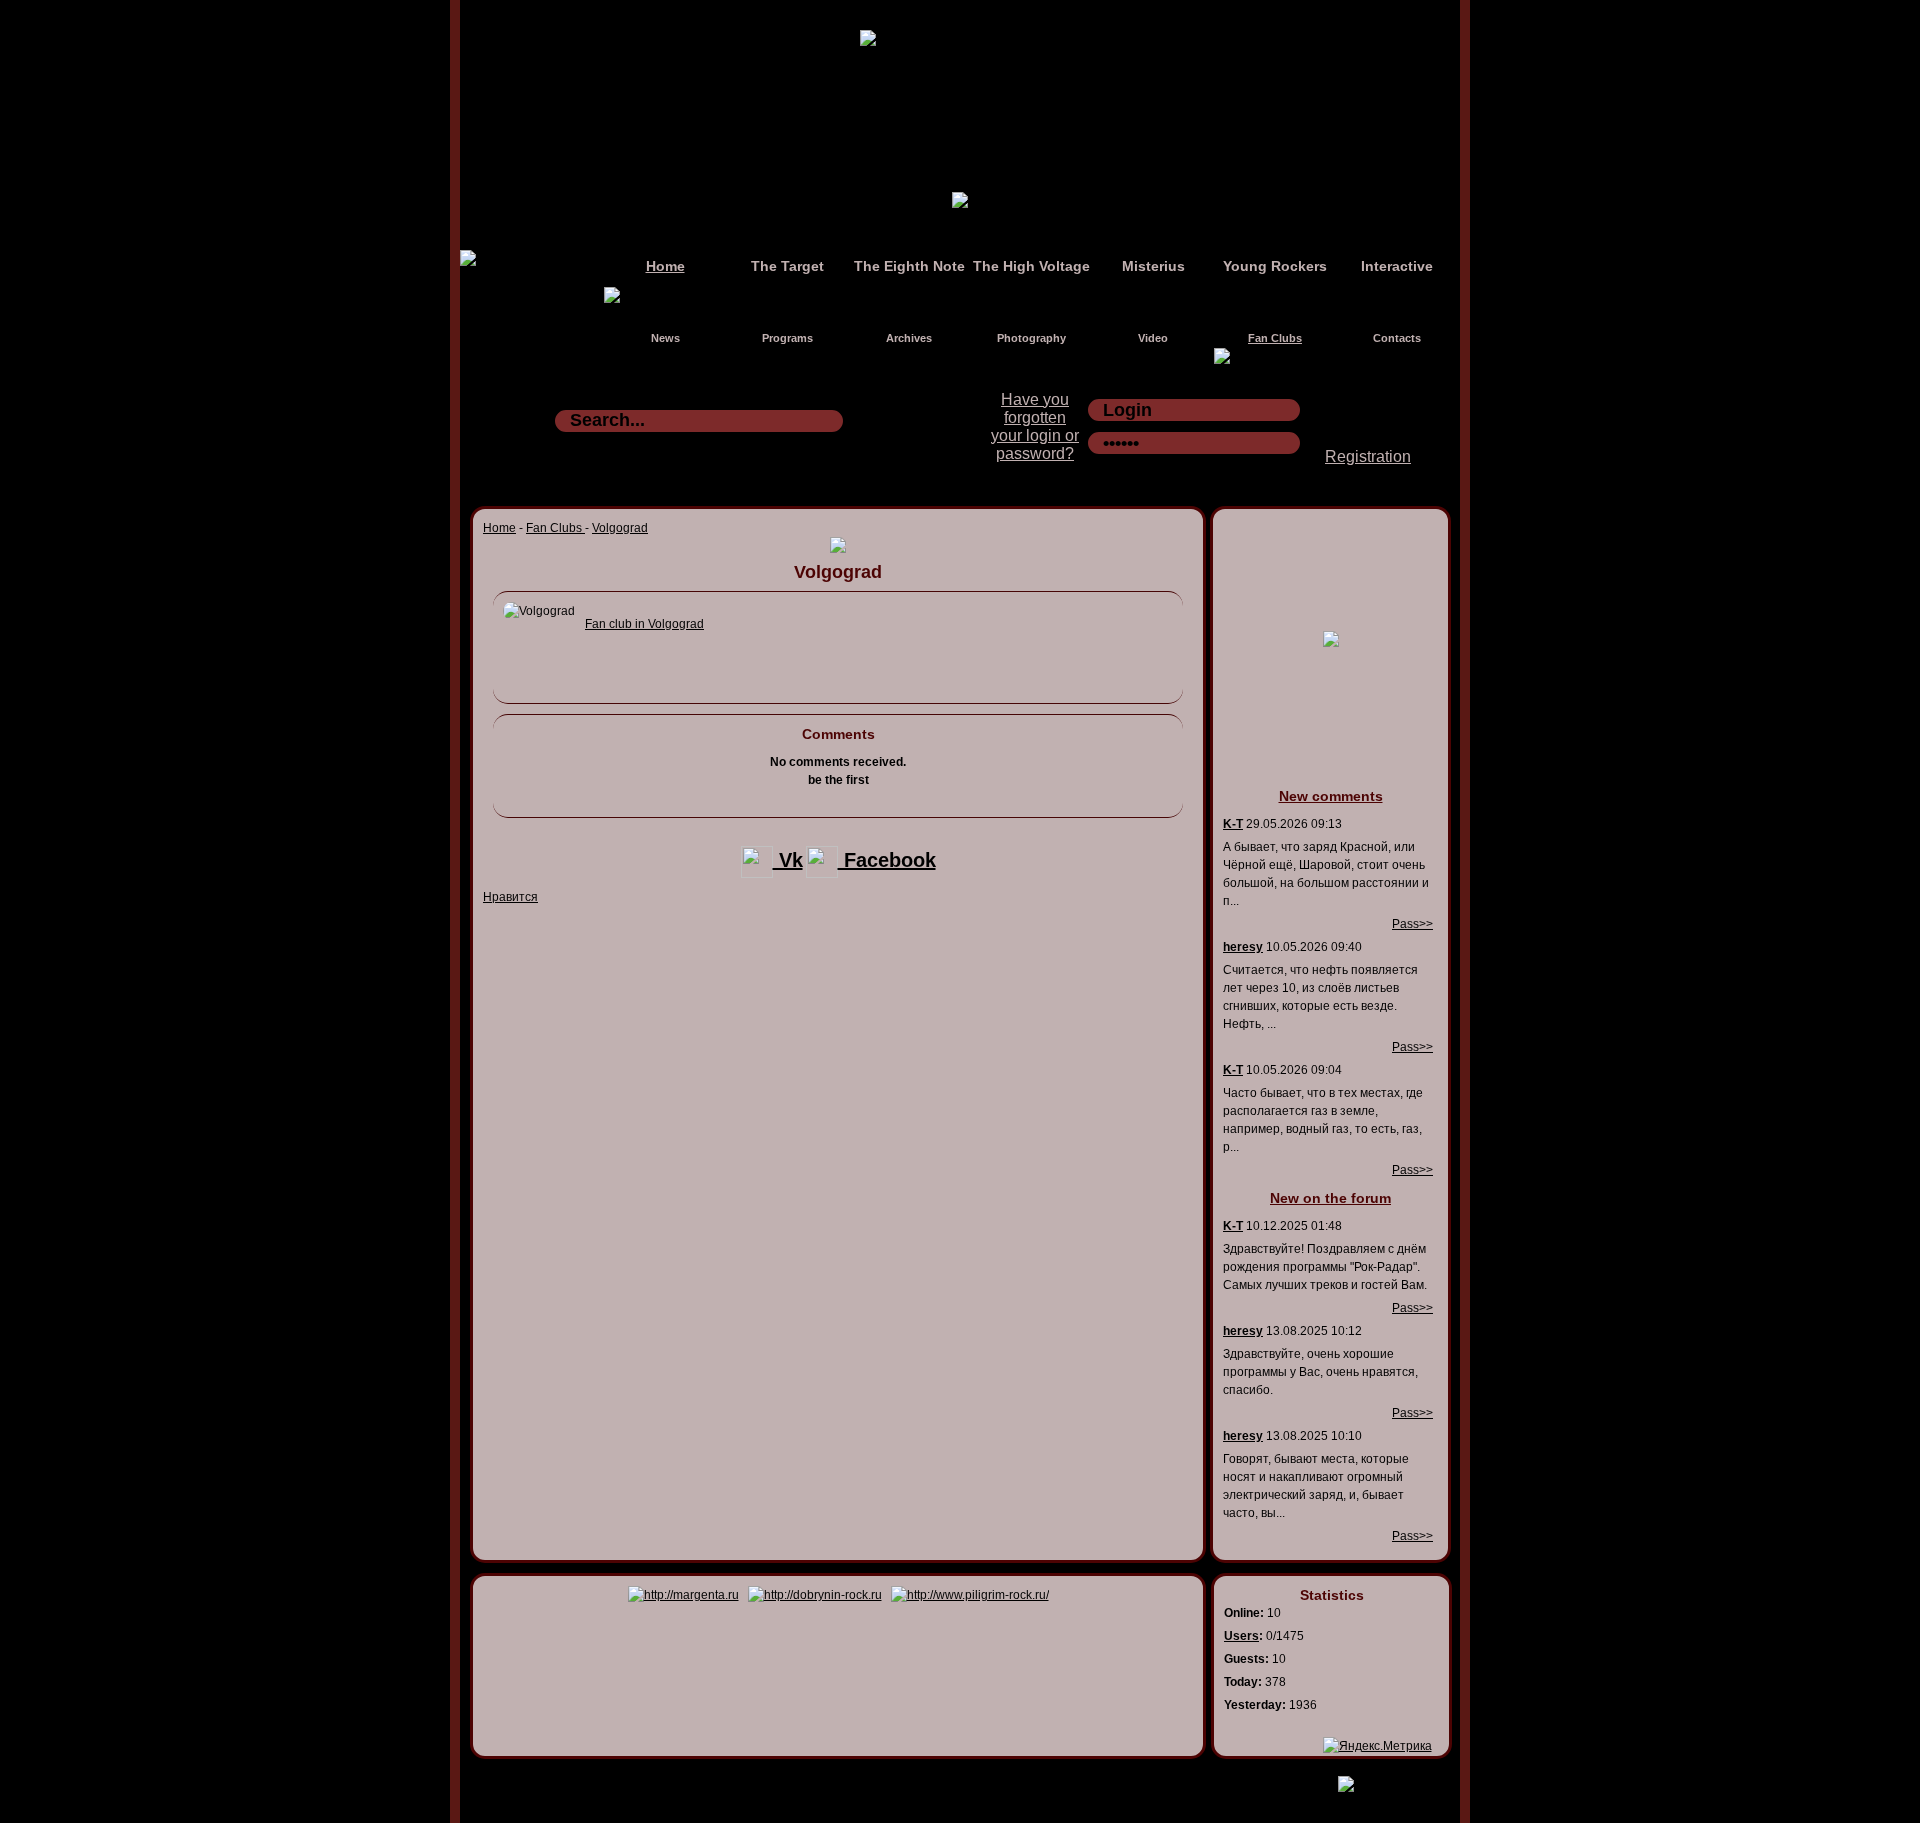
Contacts (1397, 338)
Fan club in (644, 624)
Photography (1031, 338)
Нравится (510, 897)
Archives (909, 338)
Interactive (1397, 266)
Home (665, 266)
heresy (1243, 947)
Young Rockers (1275, 266)
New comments (1331, 796)
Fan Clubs (1275, 338)
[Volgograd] (539, 611)
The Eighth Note (909, 266)
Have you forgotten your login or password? (1035, 426)
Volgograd (620, 528)
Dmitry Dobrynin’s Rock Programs (939, 1780)
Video (1153, 338)
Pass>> (1412, 924)
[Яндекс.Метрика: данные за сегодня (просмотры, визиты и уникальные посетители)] (1377, 1746)
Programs (787, 338)
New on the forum (1330, 1198)
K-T (1233, 824)
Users (1241, 1636)
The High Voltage (1031, 266)
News (665, 338)
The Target (787, 266)
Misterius (1153, 266)
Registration (1368, 456)
